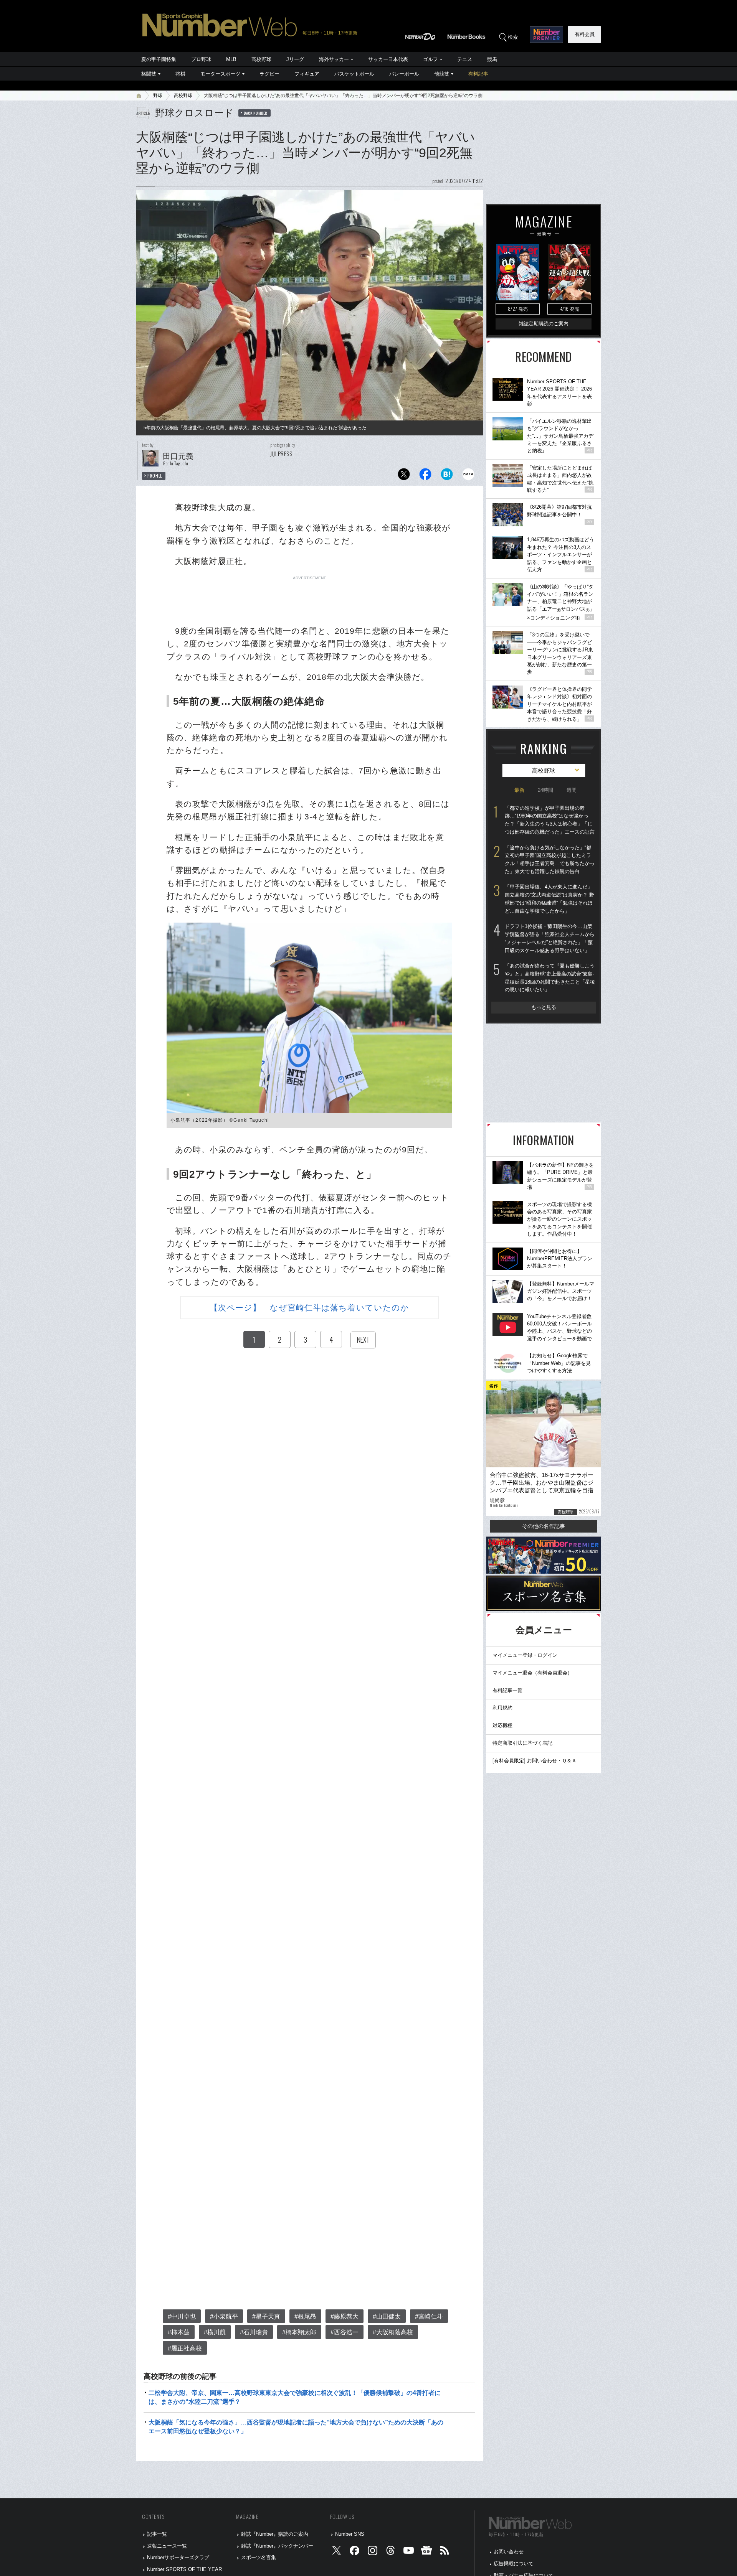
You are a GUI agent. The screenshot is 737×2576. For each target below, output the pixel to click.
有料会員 (585, 34)
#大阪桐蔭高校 (393, 2332)
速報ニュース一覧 (167, 2546)
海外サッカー (334, 59)
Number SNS (350, 2534)
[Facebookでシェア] (425, 476)
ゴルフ (430, 59)
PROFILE (155, 476)
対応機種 (502, 1725)
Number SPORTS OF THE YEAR (184, 2569)
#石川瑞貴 (254, 2332)
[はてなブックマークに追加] (447, 476)
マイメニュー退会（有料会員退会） (532, 1673)
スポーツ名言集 (259, 2557)
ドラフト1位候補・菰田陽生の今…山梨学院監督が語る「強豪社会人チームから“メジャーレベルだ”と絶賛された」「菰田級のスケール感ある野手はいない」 (550, 938)
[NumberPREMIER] (546, 35)
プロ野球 (201, 59)
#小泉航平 (224, 2316)
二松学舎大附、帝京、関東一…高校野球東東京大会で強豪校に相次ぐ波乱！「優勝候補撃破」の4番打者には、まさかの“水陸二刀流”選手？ (295, 2397)
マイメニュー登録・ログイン (525, 1655)
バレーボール (404, 74)
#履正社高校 (185, 2348)
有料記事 (478, 74)
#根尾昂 (305, 2316)
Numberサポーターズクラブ (178, 2557)
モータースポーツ (220, 74)
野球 (158, 96)
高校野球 (261, 59)
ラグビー (269, 74)
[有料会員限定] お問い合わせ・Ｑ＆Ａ (535, 1761)
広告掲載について (514, 2564)
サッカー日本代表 (388, 59)
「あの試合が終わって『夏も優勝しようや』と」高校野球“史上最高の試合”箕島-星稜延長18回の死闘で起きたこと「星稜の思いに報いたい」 (550, 978)
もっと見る (544, 1007)
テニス (465, 59)
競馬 (492, 59)
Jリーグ (295, 59)
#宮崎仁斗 (429, 2316)
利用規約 (502, 1708)
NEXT (363, 1340)
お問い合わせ (509, 2552)
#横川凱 (215, 2332)
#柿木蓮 (179, 2332)
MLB (231, 59)
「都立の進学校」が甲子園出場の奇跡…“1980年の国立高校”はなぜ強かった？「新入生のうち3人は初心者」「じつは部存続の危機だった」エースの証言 (550, 820)
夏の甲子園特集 (159, 59)
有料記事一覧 (507, 1690)
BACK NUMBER (256, 113)
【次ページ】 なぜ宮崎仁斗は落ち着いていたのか (309, 1308)
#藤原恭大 (345, 2316)
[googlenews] (426, 2552)
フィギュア (307, 74)
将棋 (180, 74)
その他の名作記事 (544, 1526)
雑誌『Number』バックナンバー (277, 2546)
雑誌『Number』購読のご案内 (275, 2534)
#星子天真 (266, 2316)
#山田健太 (387, 2316)
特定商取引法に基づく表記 (522, 1743)
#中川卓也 (182, 2316)
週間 (572, 790)
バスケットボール (354, 74)
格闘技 (149, 74)
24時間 (545, 790)
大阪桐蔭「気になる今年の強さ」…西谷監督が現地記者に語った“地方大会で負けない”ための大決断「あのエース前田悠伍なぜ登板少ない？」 (296, 2427)
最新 (519, 790)
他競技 (442, 74)
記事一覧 (157, 2534)
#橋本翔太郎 (299, 2332)
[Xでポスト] (404, 476)
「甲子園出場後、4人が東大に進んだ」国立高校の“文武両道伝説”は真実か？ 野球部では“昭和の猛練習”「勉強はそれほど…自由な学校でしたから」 (549, 899)
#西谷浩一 (345, 2332)
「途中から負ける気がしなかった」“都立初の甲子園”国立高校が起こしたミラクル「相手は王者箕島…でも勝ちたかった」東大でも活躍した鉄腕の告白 (550, 859)
